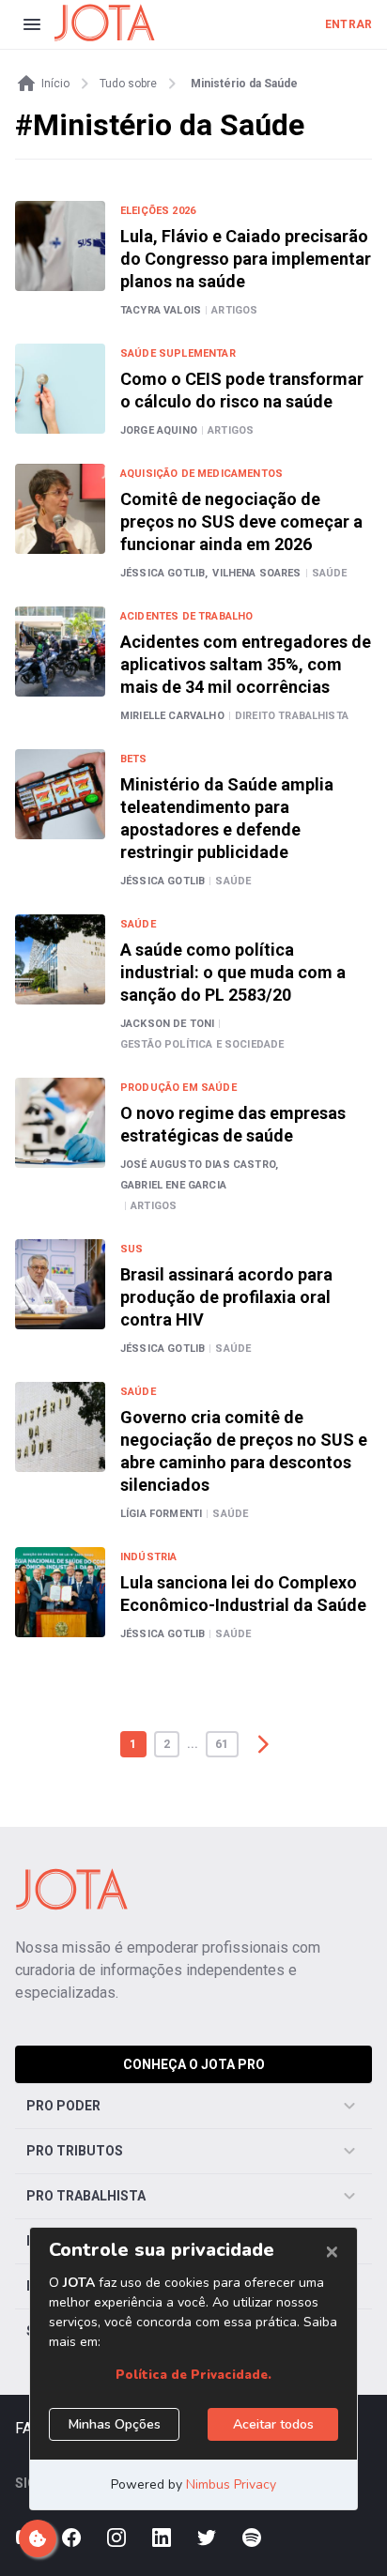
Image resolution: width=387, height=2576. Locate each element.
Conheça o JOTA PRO (194, 2064)
